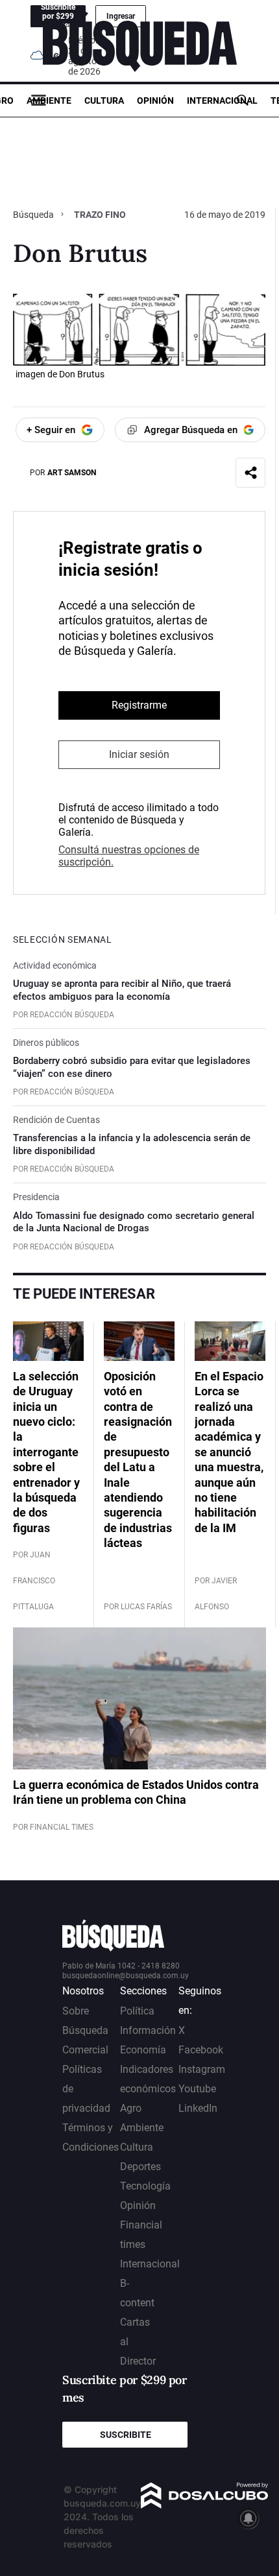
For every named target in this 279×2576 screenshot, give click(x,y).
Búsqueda (34, 215)
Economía (143, 2050)
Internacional (222, 100)
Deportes (140, 2167)
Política (137, 2011)
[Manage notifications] (249, 2518)
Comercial (85, 2050)
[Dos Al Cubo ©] (205, 2505)
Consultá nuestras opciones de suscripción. (129, 856)
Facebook (201, 2050)
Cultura (104, 100)
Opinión (155, 100)
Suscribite (126, 2435)
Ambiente (49, 100)
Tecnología (145, 2186)
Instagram (202, 2069)
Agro (131, 2108)
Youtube (197, 2089)
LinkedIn (198, 2108)
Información (148, 2030)
